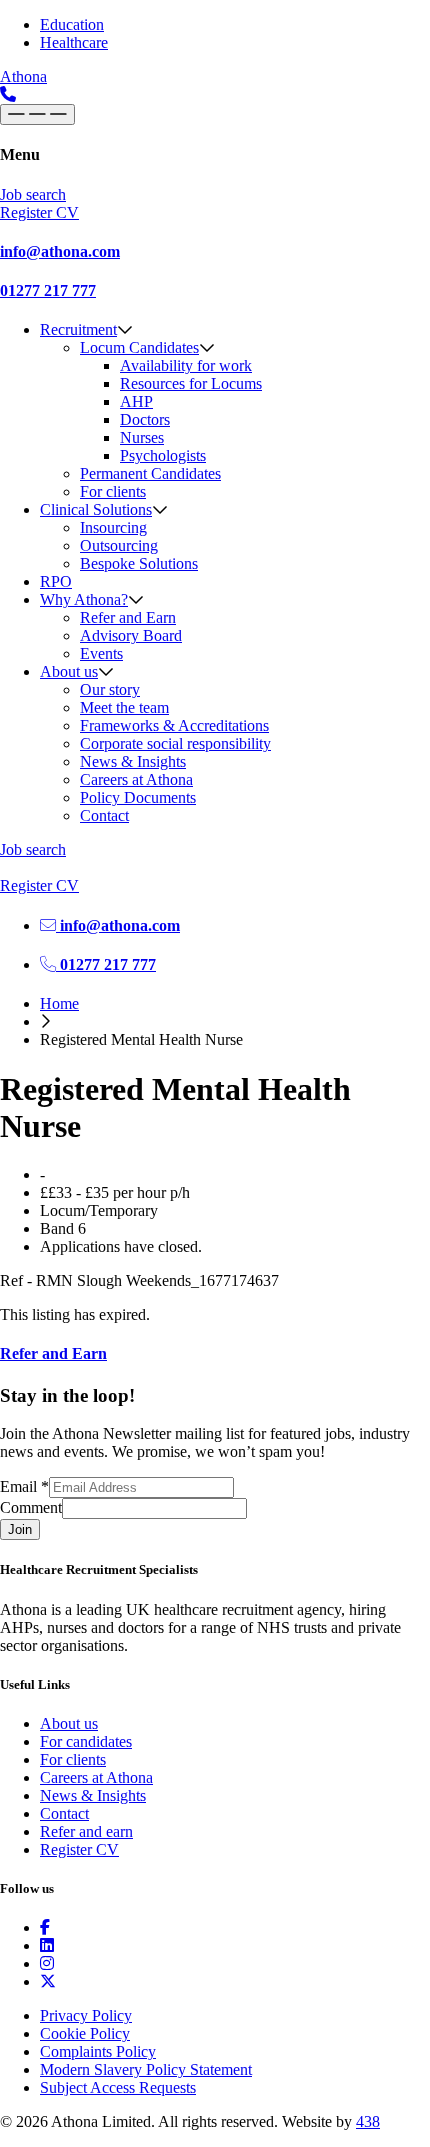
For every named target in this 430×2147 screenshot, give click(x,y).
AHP (136, 401)
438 (368, 2121)
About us (69, 671)
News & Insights (133, 761)
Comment (31, 1507)
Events (101, 653)
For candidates (86, 1741)
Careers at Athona (136, 779)
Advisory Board (131, 635)
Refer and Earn (128, 617)
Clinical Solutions (96, 509)
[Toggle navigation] (37, 114)
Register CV (79, 1849)
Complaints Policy (98, 2051)
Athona (23, 76)
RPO (56, 581)
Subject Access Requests (118, 2087)
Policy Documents (138, 797)
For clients (113, 491)
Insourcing (113, 527)
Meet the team (124, 707)
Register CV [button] (39, 212)
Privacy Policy (86, 2015)
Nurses (142, 437)
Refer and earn (86, 1831)
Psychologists (163, 455)
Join (20, 1529)
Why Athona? (84, 599)
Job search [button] (33, 194)
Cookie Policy (85, 2033)
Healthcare (74, 42)
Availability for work (186, 365)
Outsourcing (119, 545)
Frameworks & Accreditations (174, 725)
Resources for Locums (191, 383)
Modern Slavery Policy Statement (146, 2069)
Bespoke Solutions (139, 563)
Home (59, 1003)
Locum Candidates (139, 347)
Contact (104, 815)
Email (24, 1486)
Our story (110, 689)
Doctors (145, 419)
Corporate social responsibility (175, 743)
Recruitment (78, 329)
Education (72, 24)
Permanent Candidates (150, 473)
